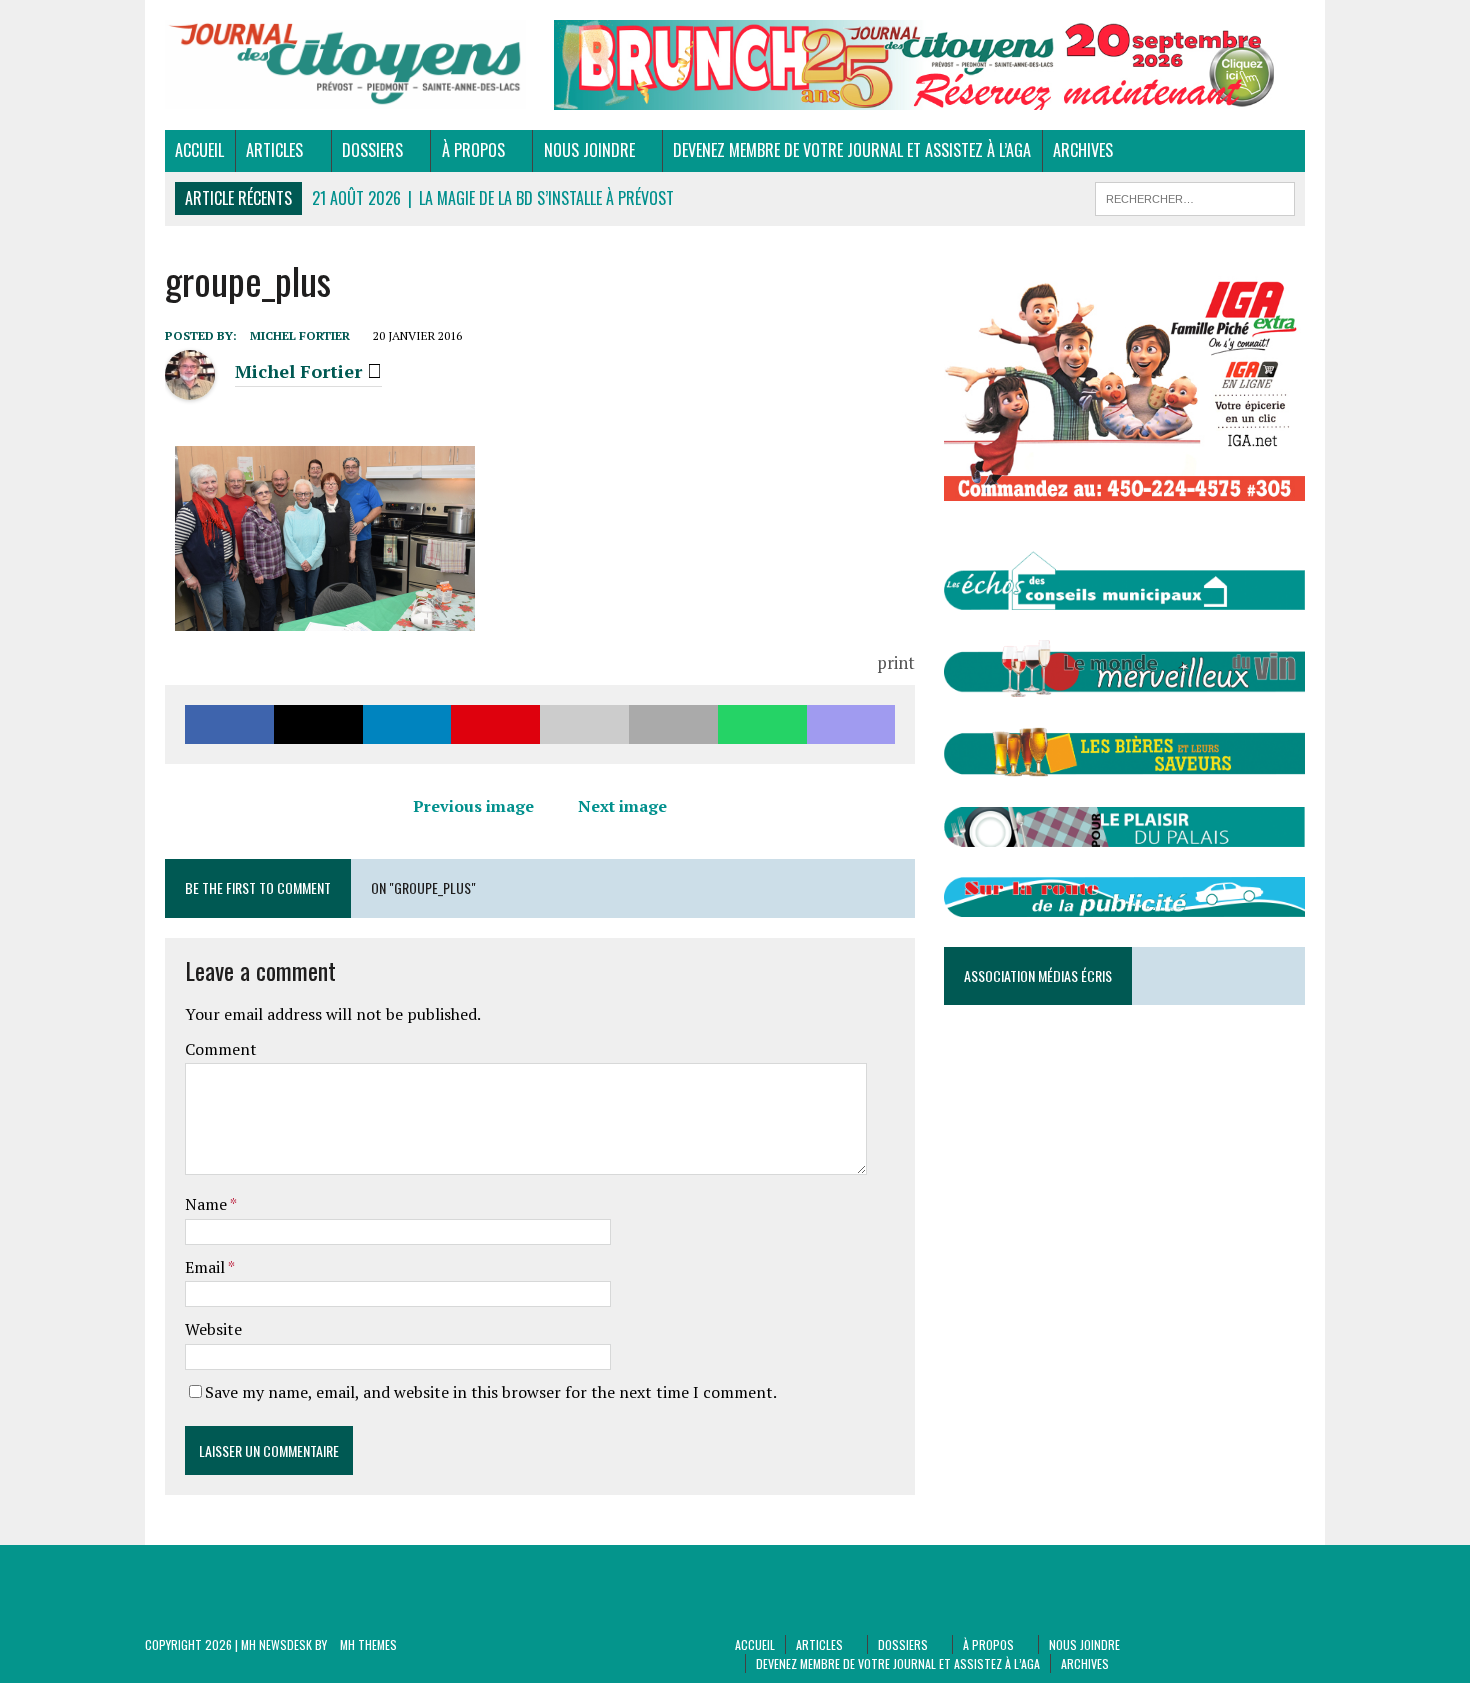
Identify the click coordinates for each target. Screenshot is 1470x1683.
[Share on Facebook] (229, 724)
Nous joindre (589, 150)
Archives (1083, 150)
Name (207, 1204)
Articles (274, 150)
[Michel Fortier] (190, 387)
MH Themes (368, 1644)
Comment (221, 1049)
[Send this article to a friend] (584, 724)
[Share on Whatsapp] (762, 724)
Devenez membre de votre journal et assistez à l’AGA (852, 150)
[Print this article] (673, 724)
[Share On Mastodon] (851, 724)
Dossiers (372, 150)
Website (213, 1329)
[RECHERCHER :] (1195, 196)
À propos (473, 150)
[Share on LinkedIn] (407, 724)
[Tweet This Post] (318, 724)
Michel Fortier (300, 335)
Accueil (199, 150)
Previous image (473, 806)
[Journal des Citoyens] (345, 64)
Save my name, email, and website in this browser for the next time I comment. (491, 1392)
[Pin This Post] (495, 724)
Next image (622, 806)
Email (206, 1267)
